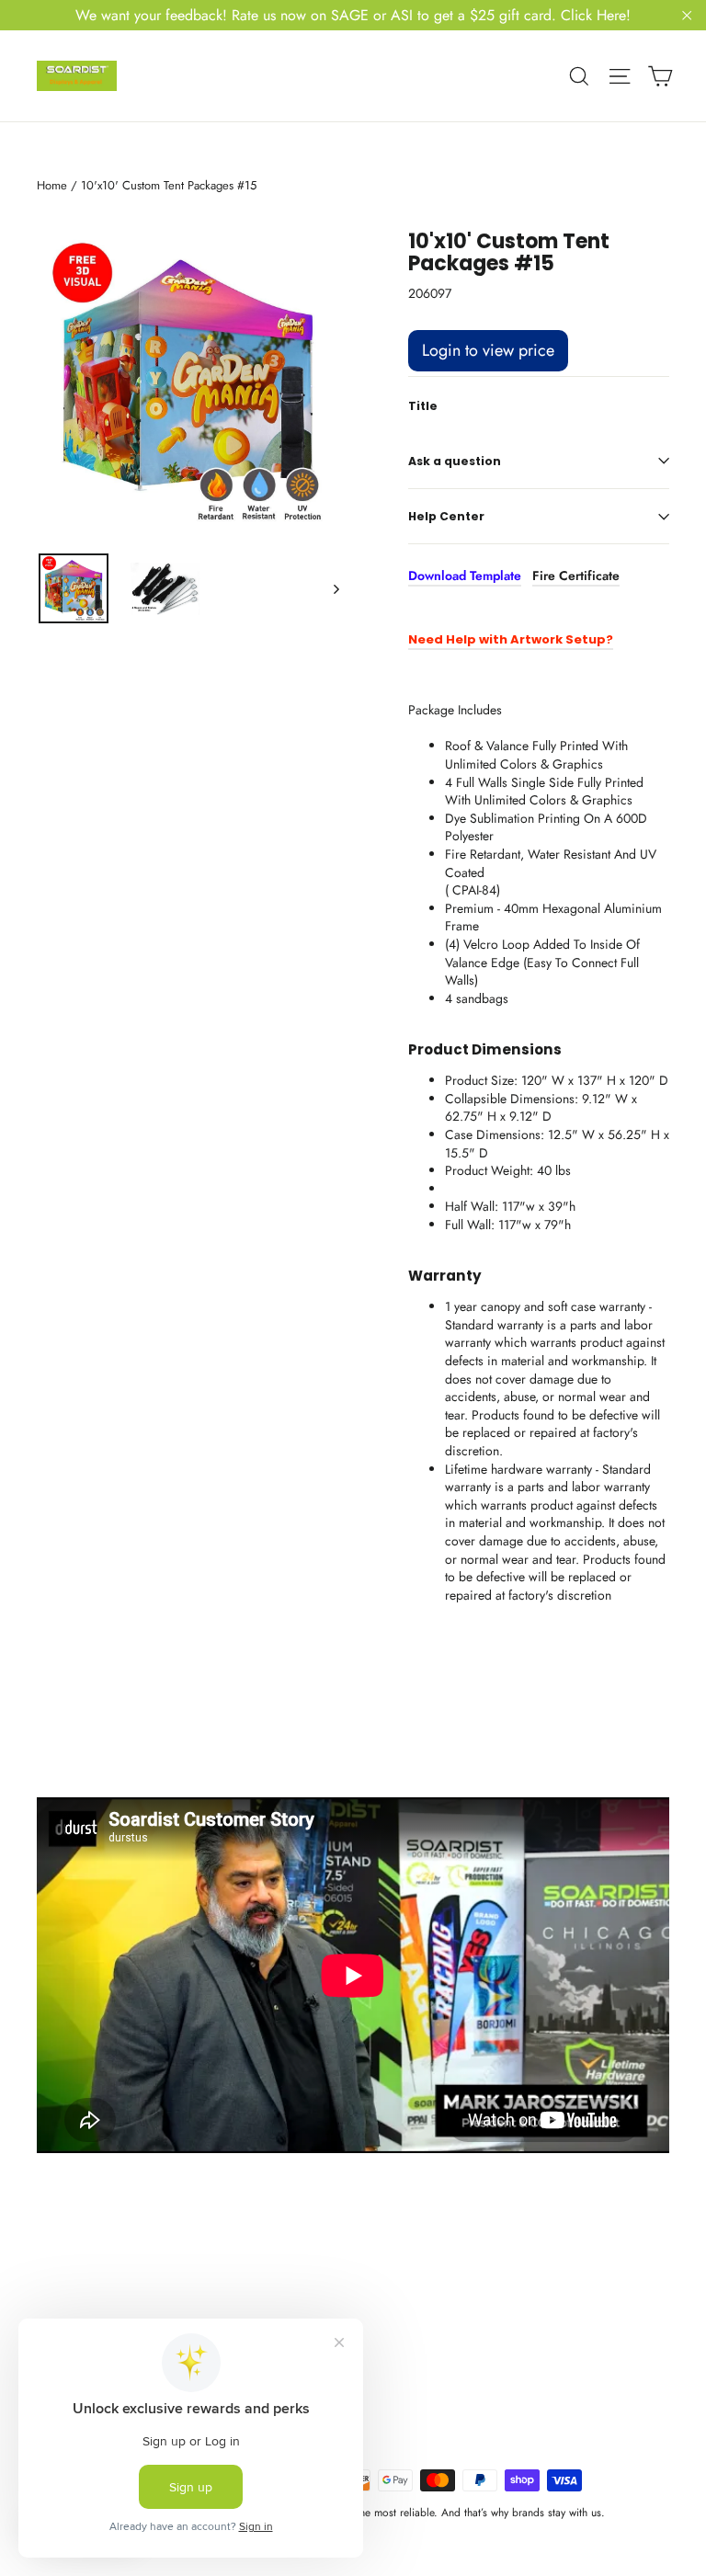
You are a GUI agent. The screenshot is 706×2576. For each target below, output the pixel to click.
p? (605, 639)
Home (52, 185)
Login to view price (488, 350)
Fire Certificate (576, 576)
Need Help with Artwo (479, 639)
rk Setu (573, 639)
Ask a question (455, 461)
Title (423, 406)
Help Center (446, 516)
